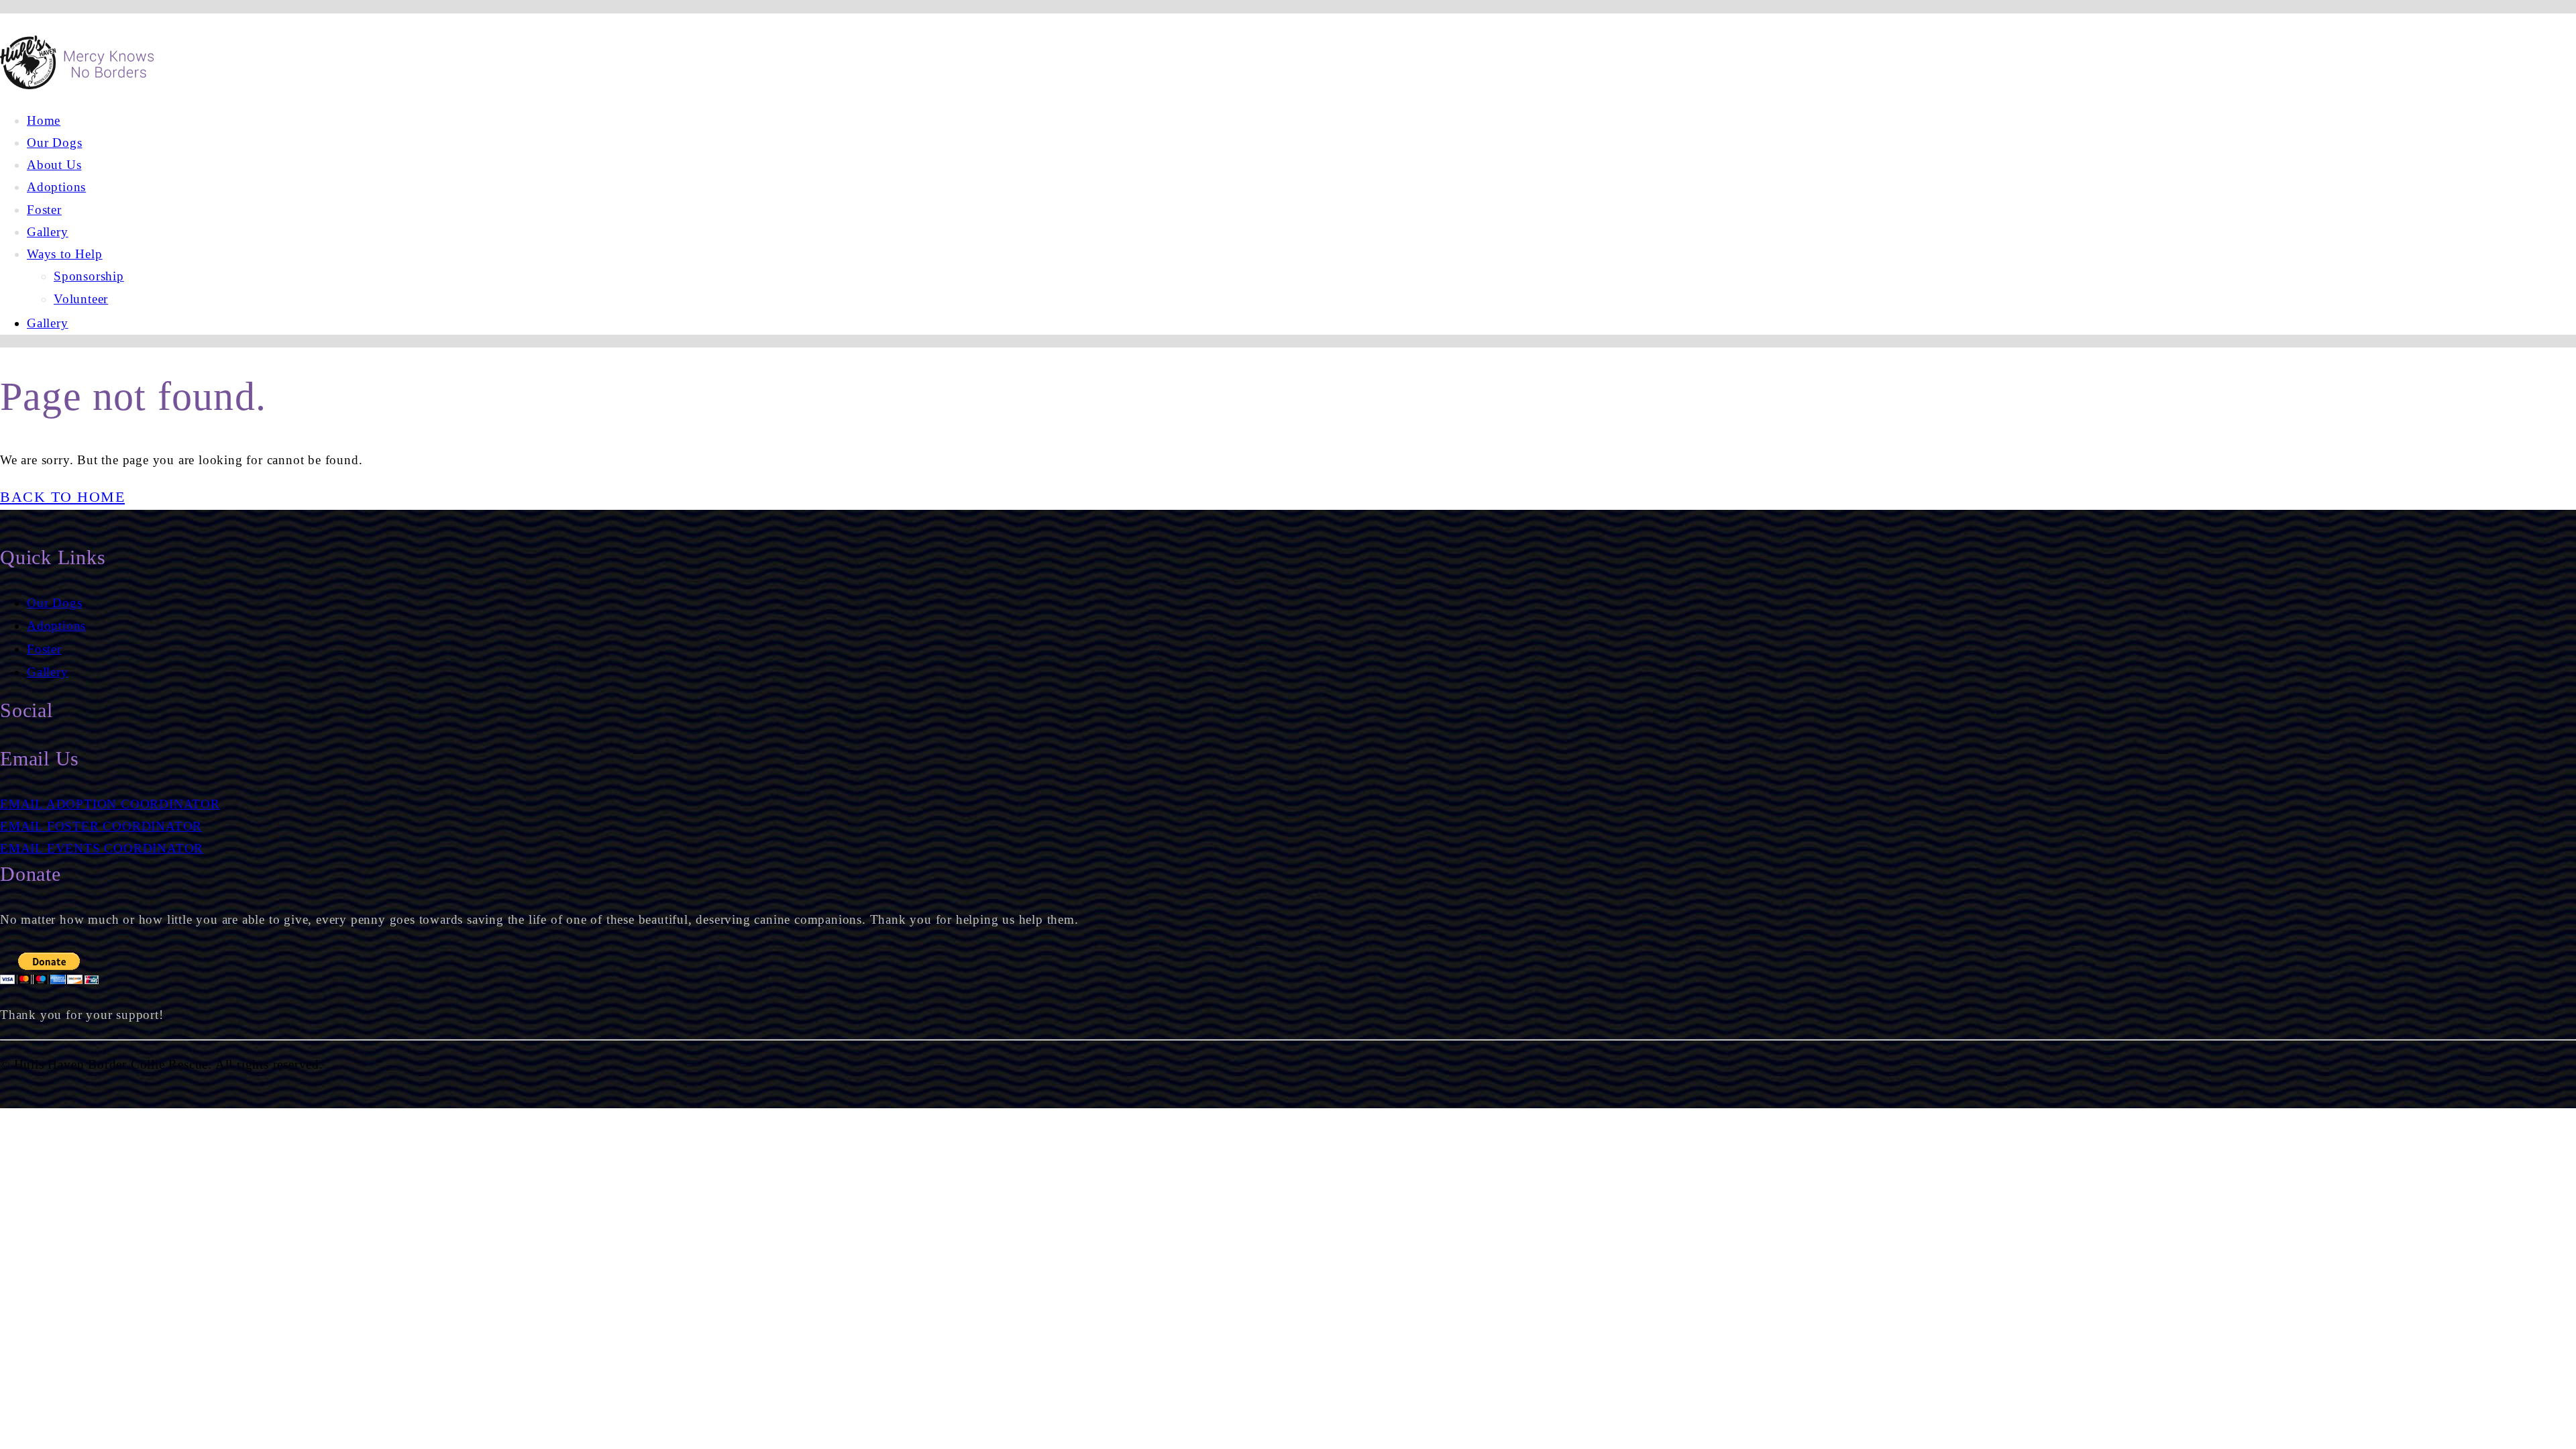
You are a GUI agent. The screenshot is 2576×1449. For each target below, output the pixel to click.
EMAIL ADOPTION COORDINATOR (110, 804)
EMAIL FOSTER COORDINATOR (101, 826)
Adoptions (56, 626)
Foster (44, 649)
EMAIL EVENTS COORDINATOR (102, 848)
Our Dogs (54, 603)
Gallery (48, 672)
